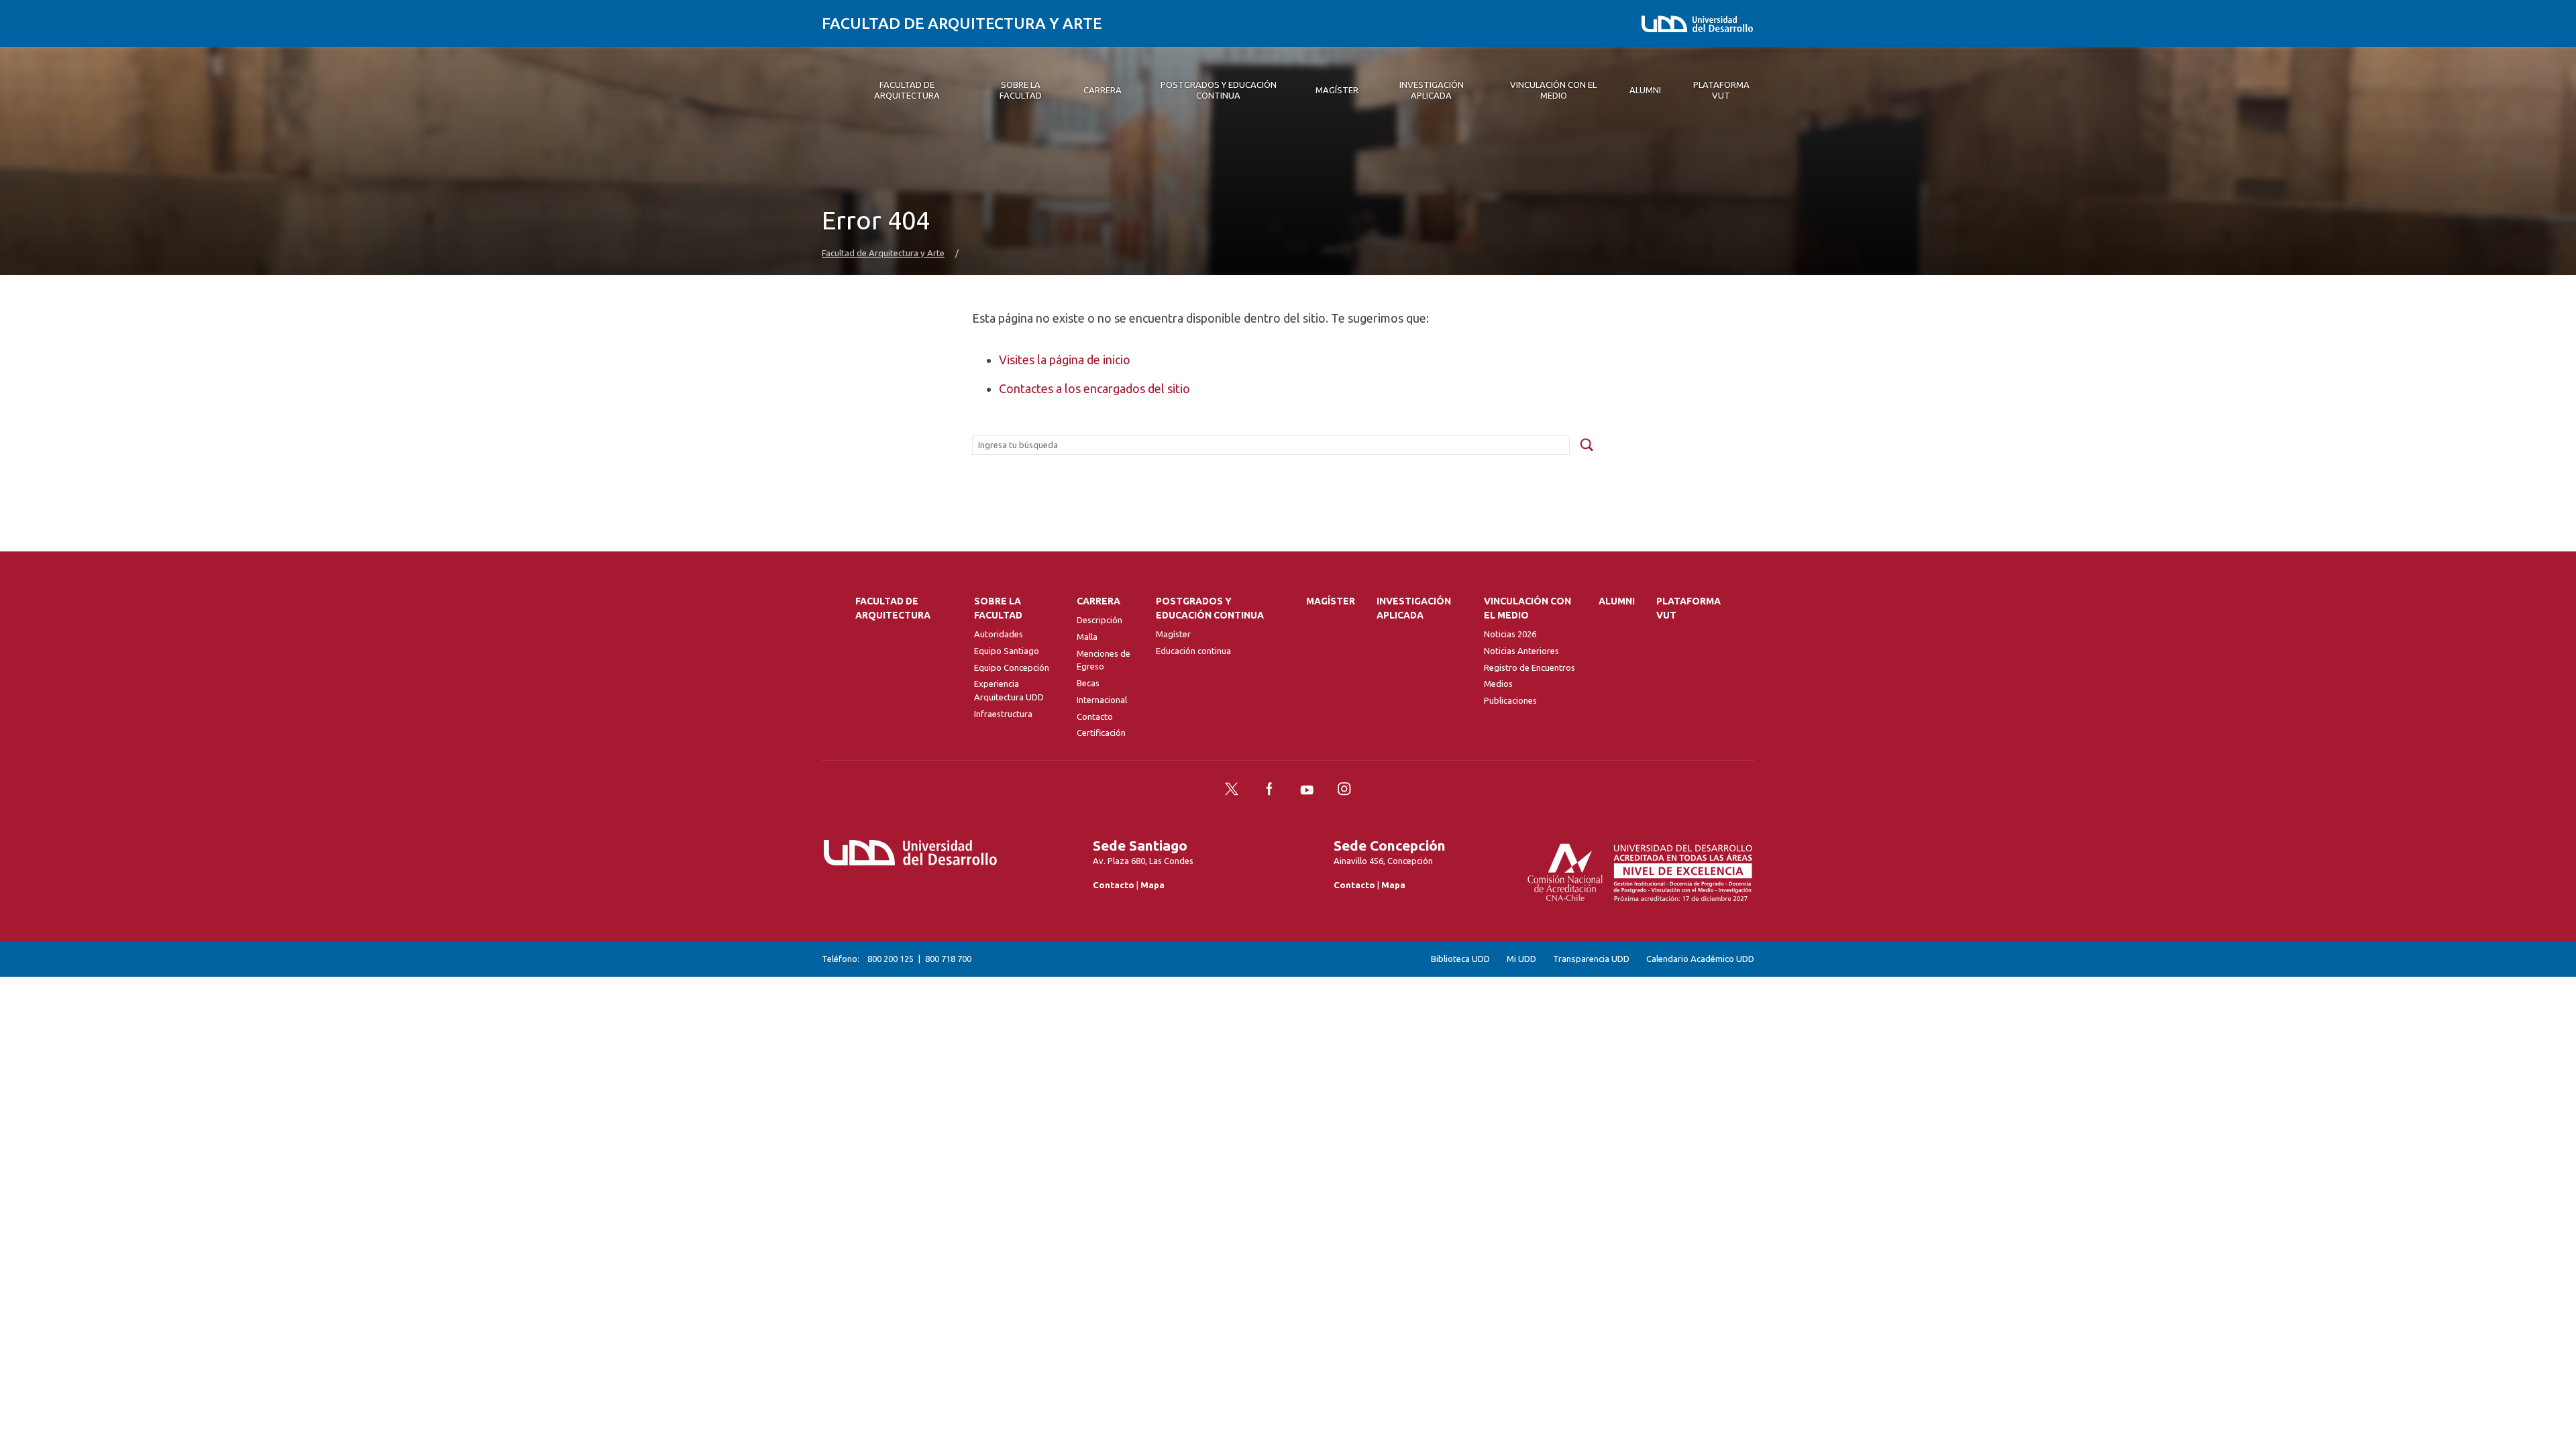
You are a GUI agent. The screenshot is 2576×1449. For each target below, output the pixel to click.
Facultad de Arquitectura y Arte (962, 23)
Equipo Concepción (1012, 667)
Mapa (1152, 885)
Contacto (1095, 716)
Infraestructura (1003, 714)
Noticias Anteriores (1521, 651)
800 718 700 (948, 959)
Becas (1088, 683)
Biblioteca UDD (1460, 959)
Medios (1498, 684)
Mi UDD (1521, 959)
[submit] (1587, 445)
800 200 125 (891, 959)
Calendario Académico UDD (1700, 959)
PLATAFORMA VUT (1688, 608)
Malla (1087, 637)
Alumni (1617, 601)
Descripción (1099, 620)
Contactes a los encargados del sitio (1094, 388)
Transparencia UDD (1591, 959)
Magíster (1173, 634)
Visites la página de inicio (1065, 360)
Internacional (1102, 700)
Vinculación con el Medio (1527, 608)
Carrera (1098, 601)
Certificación (1101, 733)
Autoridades (999, 634)
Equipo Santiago (1007, 651)
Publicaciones (1510, 700)
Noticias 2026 (1510, 634)
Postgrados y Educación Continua (1210, 608)
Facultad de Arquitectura (893, 608)
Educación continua (1193, 651)
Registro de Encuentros (1529, 667)
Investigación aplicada (1414, 608)
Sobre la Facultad (998, 608)
